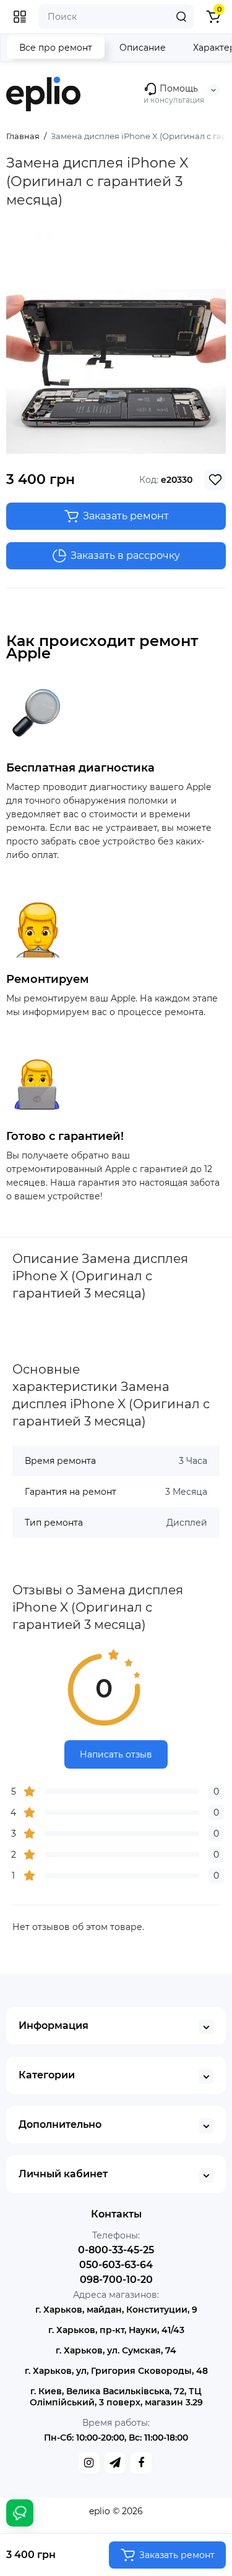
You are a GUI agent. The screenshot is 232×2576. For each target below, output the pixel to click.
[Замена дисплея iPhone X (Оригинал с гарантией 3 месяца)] (116, 344)
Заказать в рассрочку (125, 555)
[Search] (181, 17)
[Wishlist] (215, 480)
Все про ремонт (56, 48)
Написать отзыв (116, 1754)
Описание (143, 48)
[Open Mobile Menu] (20, 17)
